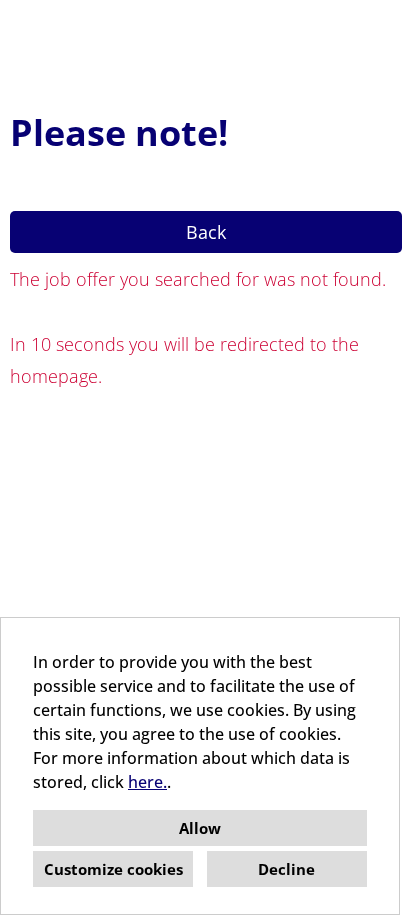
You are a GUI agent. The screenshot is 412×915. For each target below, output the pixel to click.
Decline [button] (286, 869)
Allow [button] (200, 828)
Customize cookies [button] (113, 869)
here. (147, 782)
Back (206, 232)
